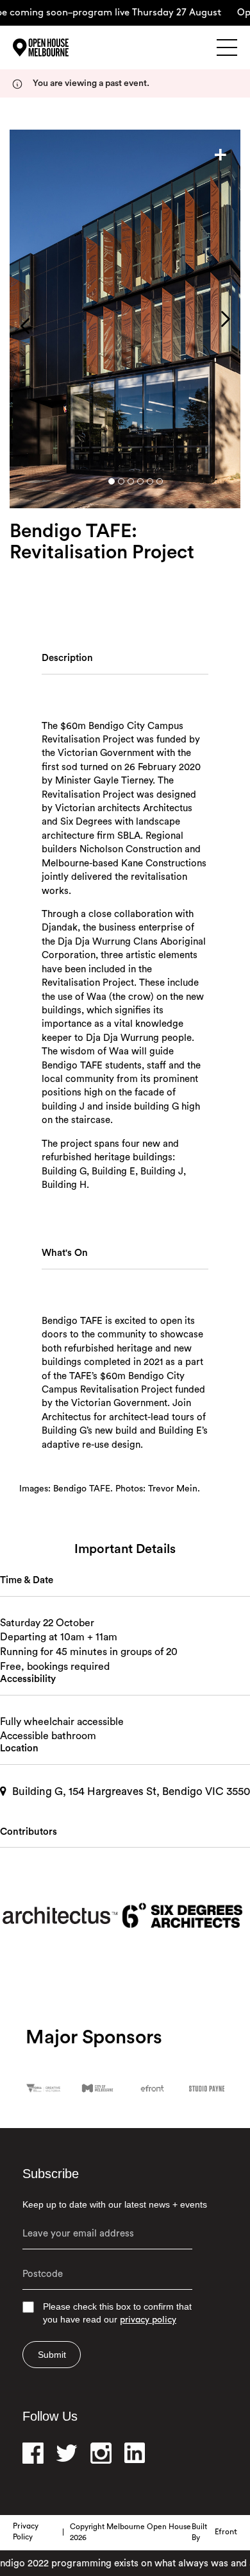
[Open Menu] (227, 47)
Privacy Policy (26, 2532)
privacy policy (148, 2320)
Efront (226, 2532)
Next (226, 319)
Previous (25, 326)
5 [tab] (150, 481)
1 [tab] (112, 481)
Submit (52, 2355)
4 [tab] (140, 481)
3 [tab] (131, 481)
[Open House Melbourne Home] (58, 47)
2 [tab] (121, 481)
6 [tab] (160, 481)
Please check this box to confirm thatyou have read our (117, 2313)
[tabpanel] (125, 319)
